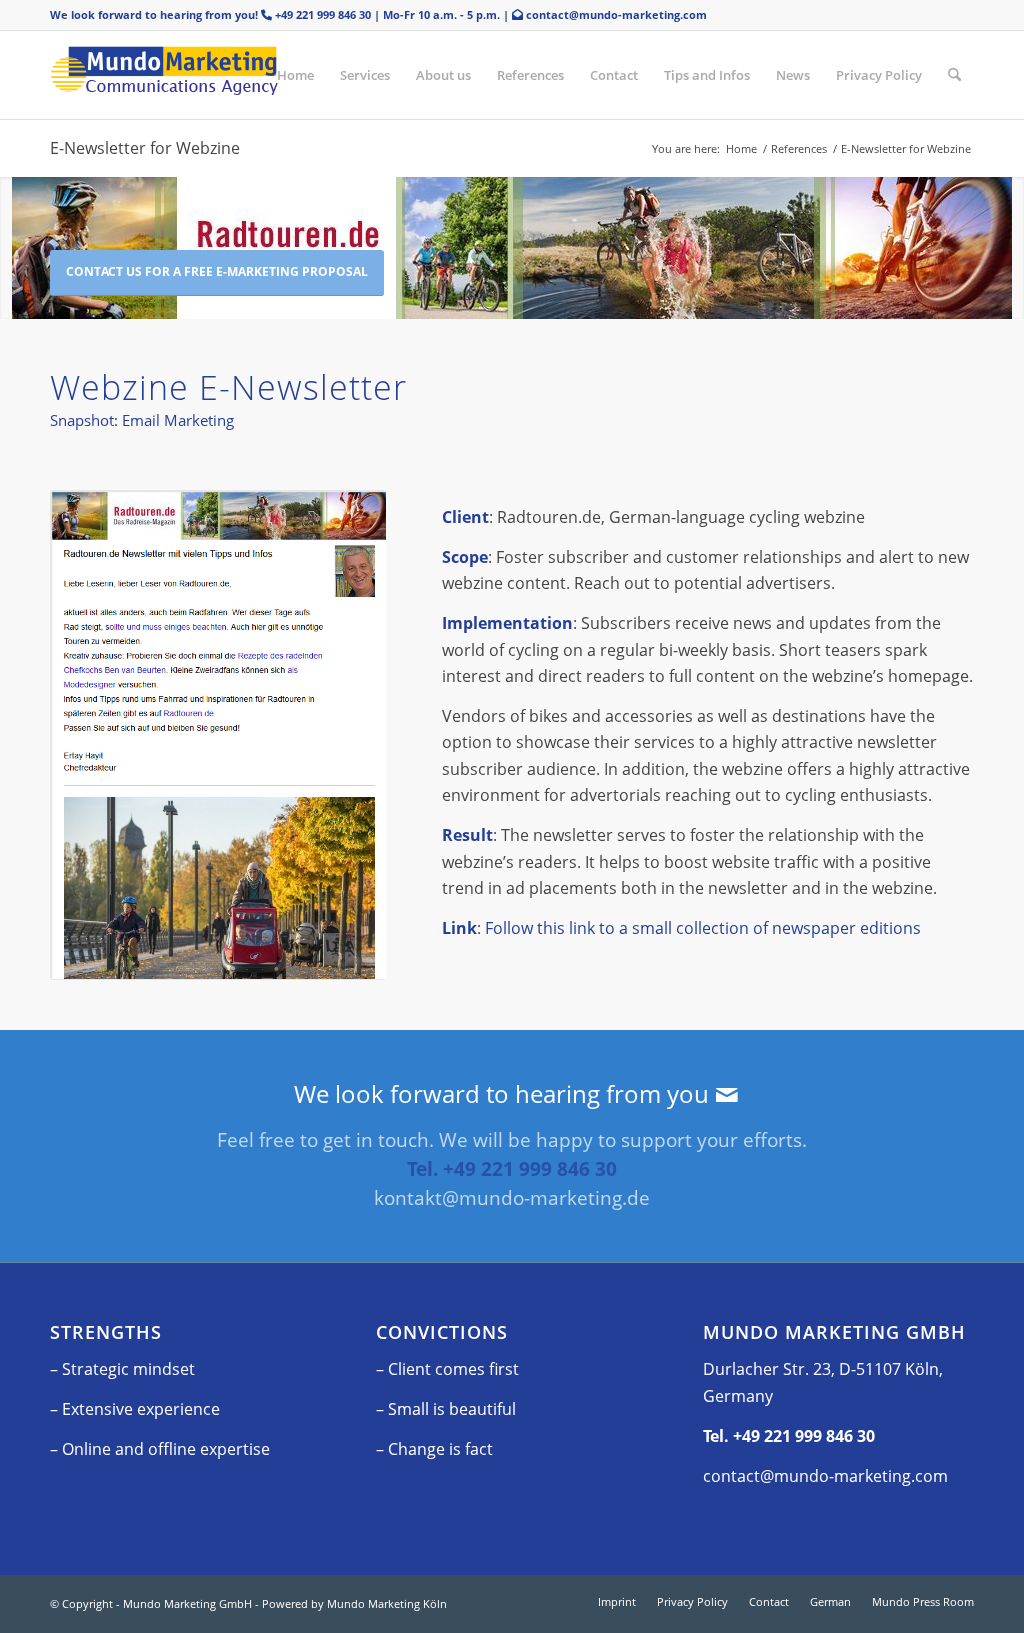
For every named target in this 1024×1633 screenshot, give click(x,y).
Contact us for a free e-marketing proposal (217, 271)
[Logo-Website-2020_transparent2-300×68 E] (200, 75)
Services (365, 75)
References (530, 75)
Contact (614, 75)
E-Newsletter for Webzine (145, 148)
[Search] (954, 75)
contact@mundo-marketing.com (616, 14)
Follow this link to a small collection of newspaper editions (703, 928)
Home (295, 75)
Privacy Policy (879, 75)
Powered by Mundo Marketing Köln (354, 1603)
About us (443, 75)
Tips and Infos (707, 75)
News (793, 75)
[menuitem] (954, 75)
